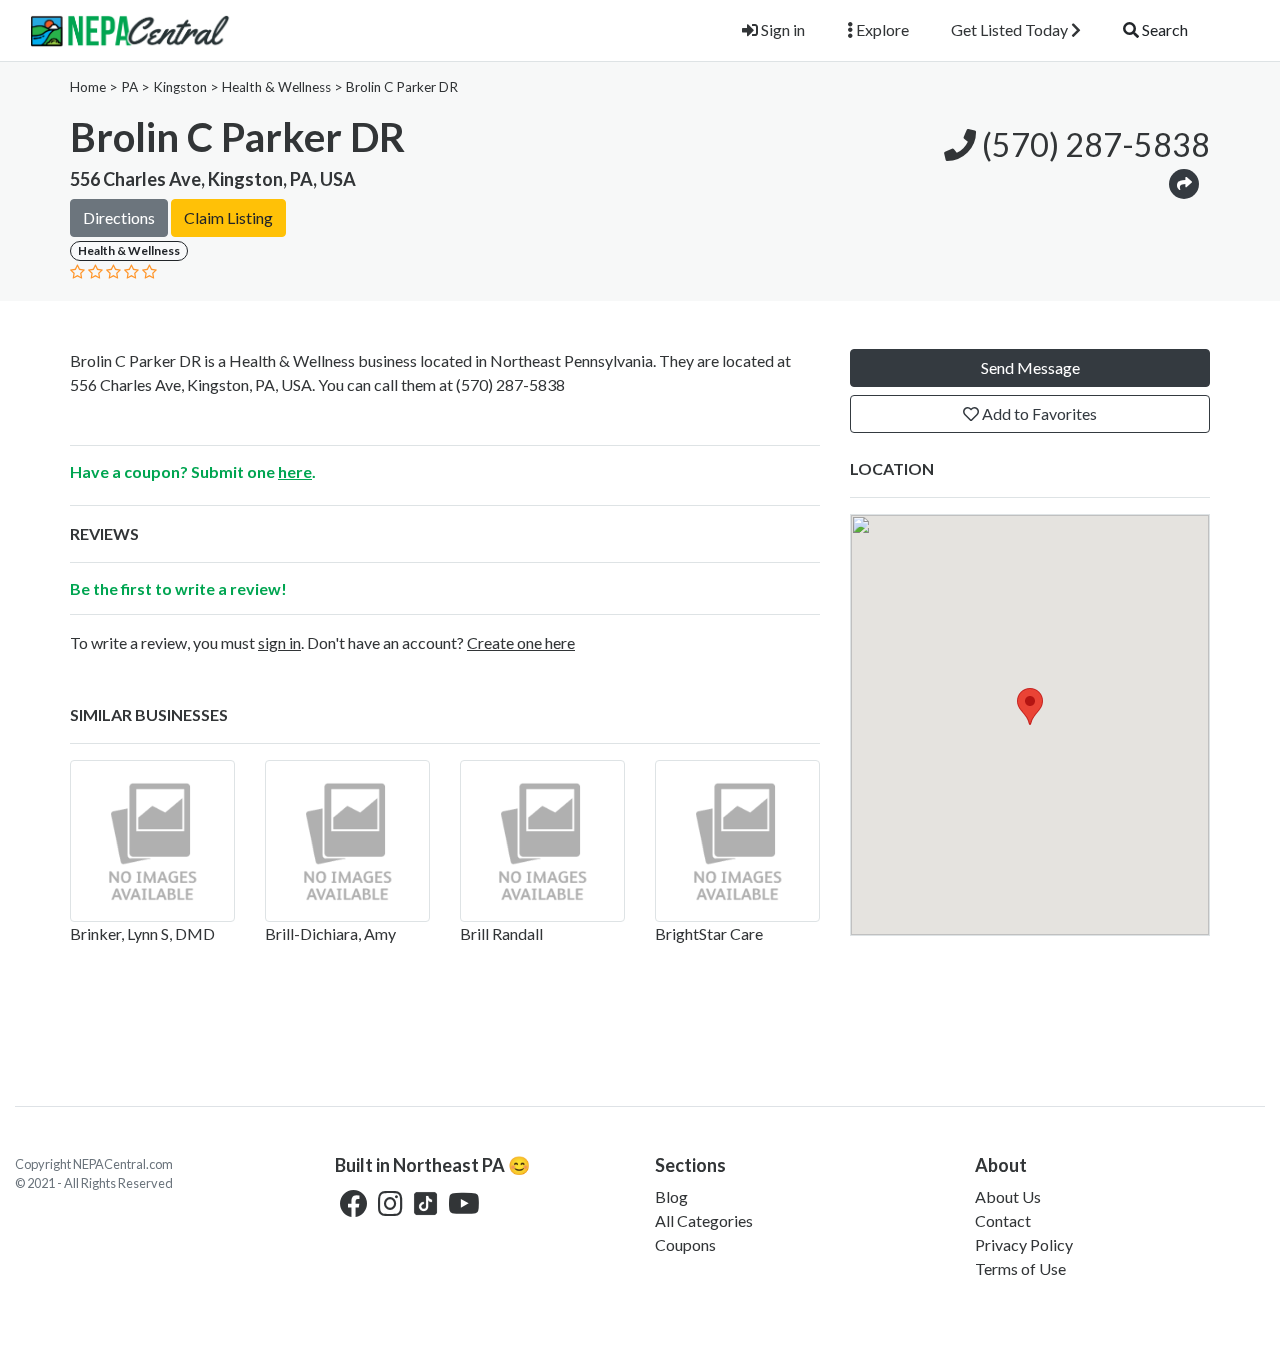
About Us (1008, 1196)
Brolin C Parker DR (402, 87)
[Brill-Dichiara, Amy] (347, 841)
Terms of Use (1020, 1268)
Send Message (1030, 367)
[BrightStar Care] (737, 841)
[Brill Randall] (542, 841)
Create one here (521, 642)
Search (1163, 29)
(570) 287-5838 (1093, 144)
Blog (671, 1196)
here (295, 471)
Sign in (781, 29)
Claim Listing (228, 217)
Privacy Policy (1024, 1244)
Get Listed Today (1011, 29)
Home (88, 87)
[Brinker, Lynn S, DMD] (152, 841)
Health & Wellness (276, 87)
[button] (1184, 182)
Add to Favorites (1038, 413)
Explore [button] (881, 29)
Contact (1003, 1220)
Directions (119, 217)
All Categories (704, 1220)
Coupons (685, 1244)
